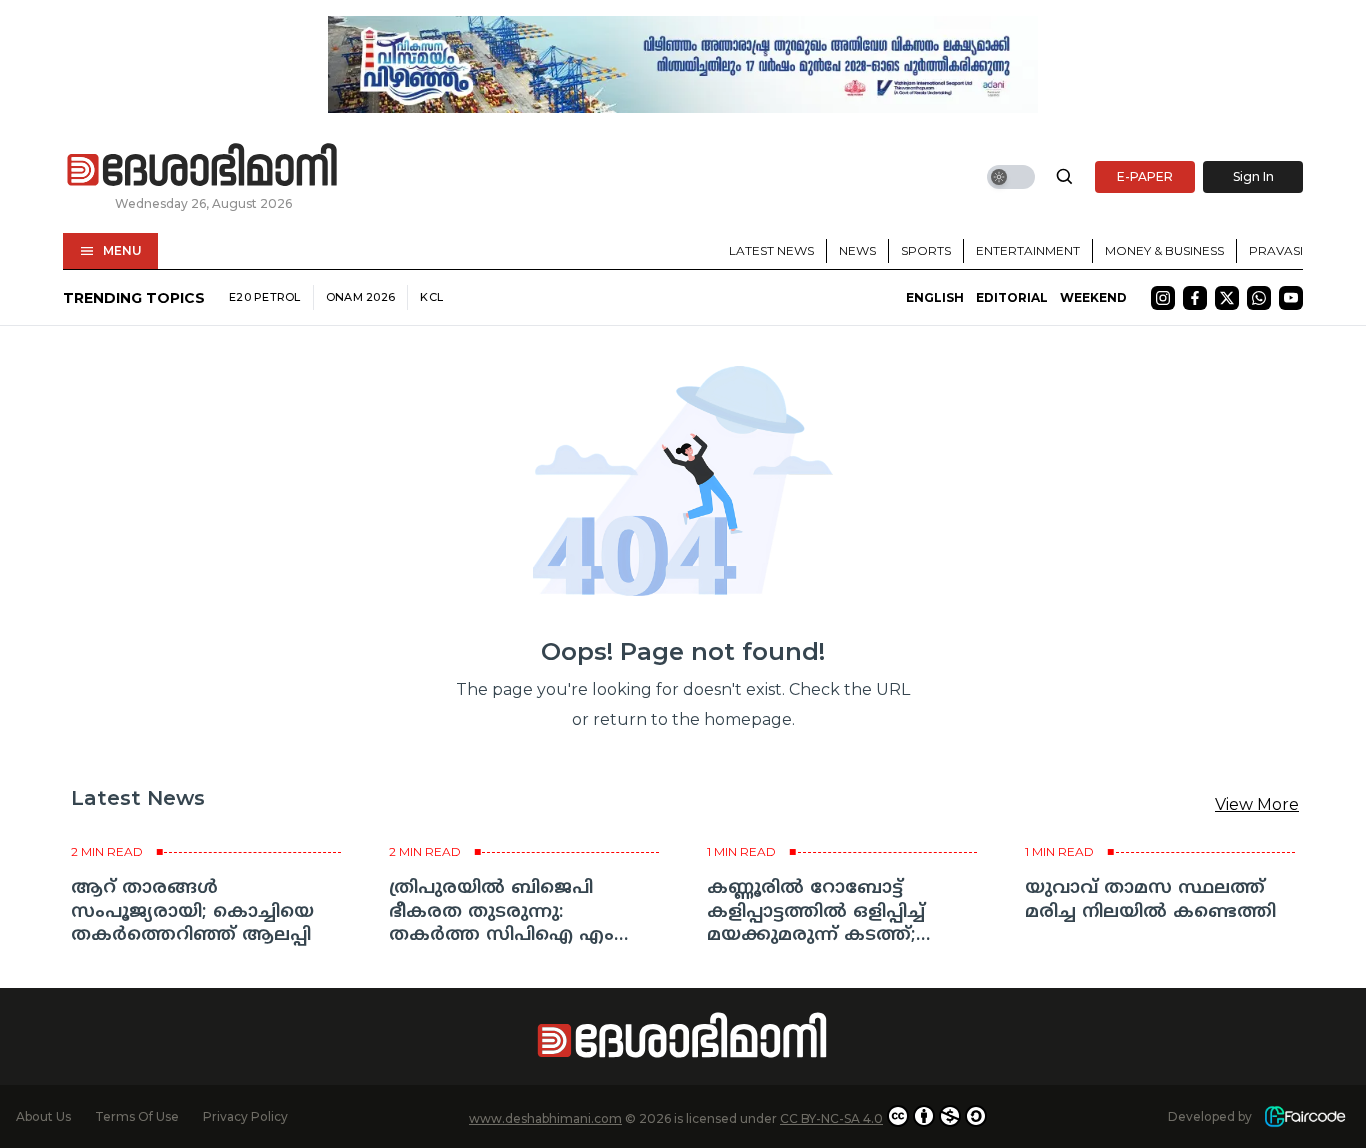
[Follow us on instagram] (1163, 298)
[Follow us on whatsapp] (1259, 298)
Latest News (771, 250)
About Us (43, 1116)
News (857, 250)
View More (1257, 804)
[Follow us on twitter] (1227, 298)
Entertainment (1028, 250)
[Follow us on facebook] (1195, 298)
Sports (926, 250)
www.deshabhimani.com (545, 1118)
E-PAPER (1145, 176)
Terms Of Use (137, 1116)
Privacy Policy (245, 1116)
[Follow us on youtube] (1291, 298)
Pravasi (1276, 250)
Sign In (1253, 176)
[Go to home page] (203, 166)
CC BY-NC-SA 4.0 (831, 1118)
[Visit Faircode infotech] (1305, 1116)
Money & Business (1164, 250)
